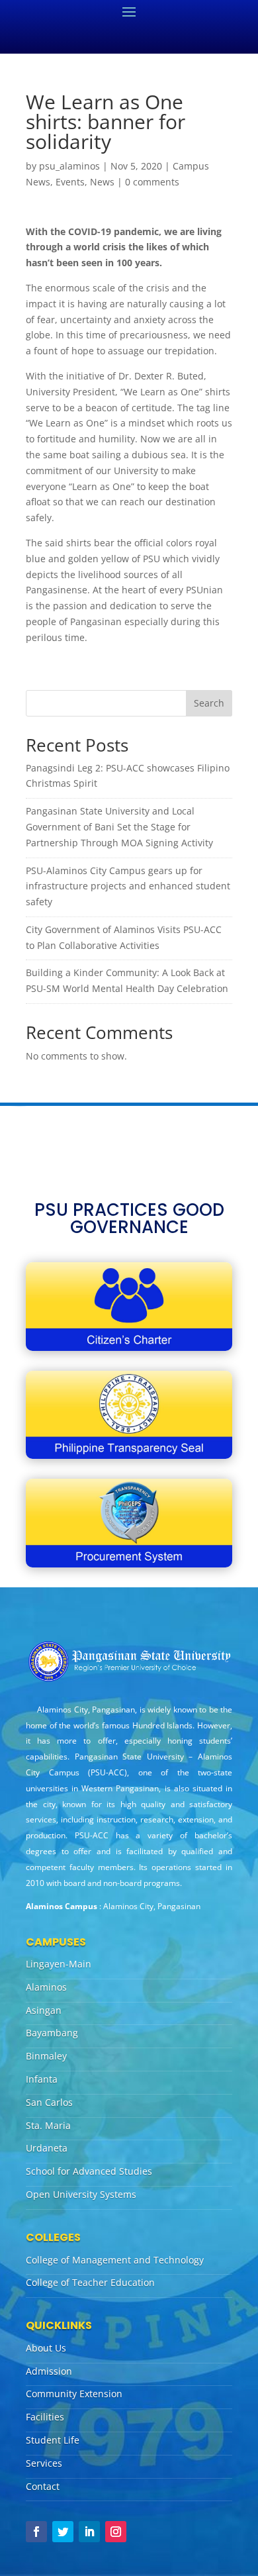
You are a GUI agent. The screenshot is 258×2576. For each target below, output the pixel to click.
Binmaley (46, 2056)
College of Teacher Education (90, 2282)
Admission (49, 2371)
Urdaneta (47, 2148)
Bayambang (52, 2033)
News (102, 182)
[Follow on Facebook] (36, 2532)
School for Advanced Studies (89, 2171)
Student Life (53, 2440)
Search (209, 703)
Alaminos (46, 1987)
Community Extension (74, 2394)
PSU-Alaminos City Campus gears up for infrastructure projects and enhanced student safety (128, 886)
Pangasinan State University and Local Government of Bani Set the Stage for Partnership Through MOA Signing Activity (119, 827)
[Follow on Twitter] (63, 2532)
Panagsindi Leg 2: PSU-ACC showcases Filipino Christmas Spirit (128, 776)
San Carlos (49, 2102)
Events (70, 182)
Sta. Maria (48, 2125)
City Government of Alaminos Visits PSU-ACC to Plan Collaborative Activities (124, 937)
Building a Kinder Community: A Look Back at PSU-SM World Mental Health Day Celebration (127, 980)
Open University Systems (81, 2194)
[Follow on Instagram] (116, 2532)
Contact (43, 2486)
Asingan (44, 2010)
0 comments (152, 182)
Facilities (45, 2417)
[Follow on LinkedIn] (89, 2532)
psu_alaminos (69, 166)
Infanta (42, 2079)
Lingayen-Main (59, 1964)
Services (44, 2463)
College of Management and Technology (115, 2260)
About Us (46, 2348)
